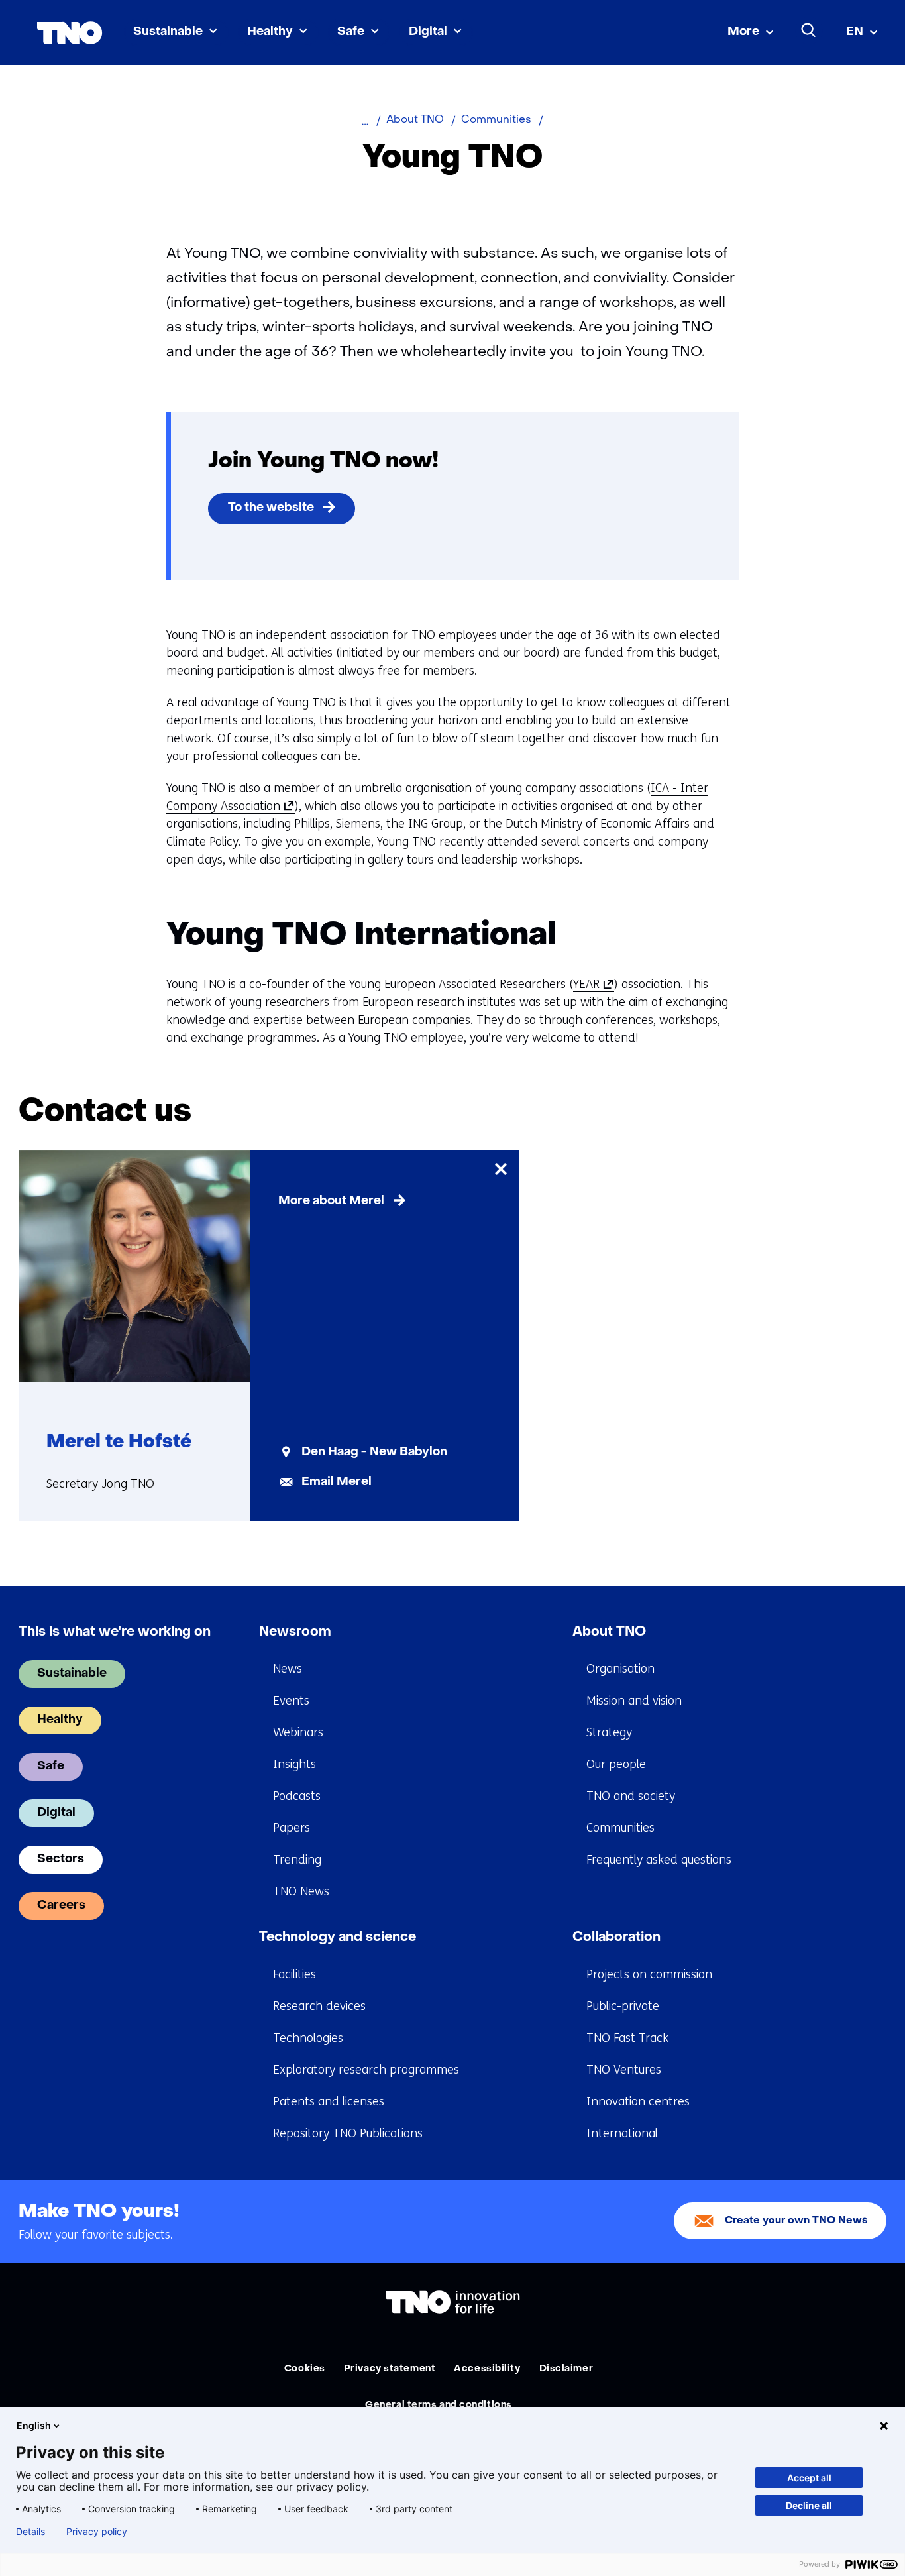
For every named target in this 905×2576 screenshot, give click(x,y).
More (743, 32)
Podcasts (297, 1796)
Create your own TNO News (796, 2221)
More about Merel (331, 1201)
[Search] (809, 30)
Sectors (61, 1859)
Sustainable (168, 32)
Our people (616, 1764)
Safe (351, 32)
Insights (294, 1764)
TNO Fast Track (627, 2038)
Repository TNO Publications (348, 2133)
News (288, 1669)
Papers (292, 1828)
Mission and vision (634, 1701)
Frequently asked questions (659, 1860)
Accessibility (487, 2369)
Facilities (294, 1974)
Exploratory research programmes (366, 2070)
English (34, 2425)
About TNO (609, 1632)
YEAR (591, 984)
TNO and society (631, 1796)
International (622, 2133)
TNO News (301, 1891)
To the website (271, 508)
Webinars (298, 1732)
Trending (297, 1860)
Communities (620, 1828)
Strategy (609, 1732)
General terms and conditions (439, 2405)
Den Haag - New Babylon (374, 1452)
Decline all (809, 2505)
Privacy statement (390, 2369)
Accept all (809, 2478)
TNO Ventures (624, 2070)
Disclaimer (566, 2369)
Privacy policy (97, 2532)
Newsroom (295, 1632)
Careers (61, 1906)
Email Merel (337, 1482)
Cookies (305, 2369)
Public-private (623, 2006)
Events (291, 1701)
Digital (428, 32)
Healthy (270, 32)
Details (30, 2532)
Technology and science (338, 1938)
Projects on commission (649, 1974)
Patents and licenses (329, 2101)
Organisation (620, 1669)
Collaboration (616, 1938)
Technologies (308, 2038)
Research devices (319, 2006)
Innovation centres (638, 2101)
